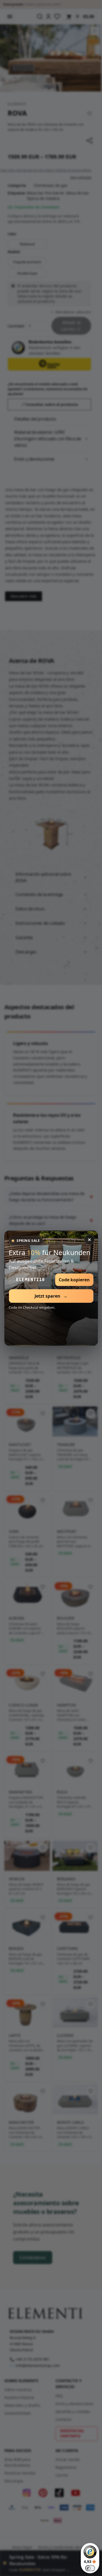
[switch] (90, 2568)
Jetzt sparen (51, 1296)
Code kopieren (74, 1280)
